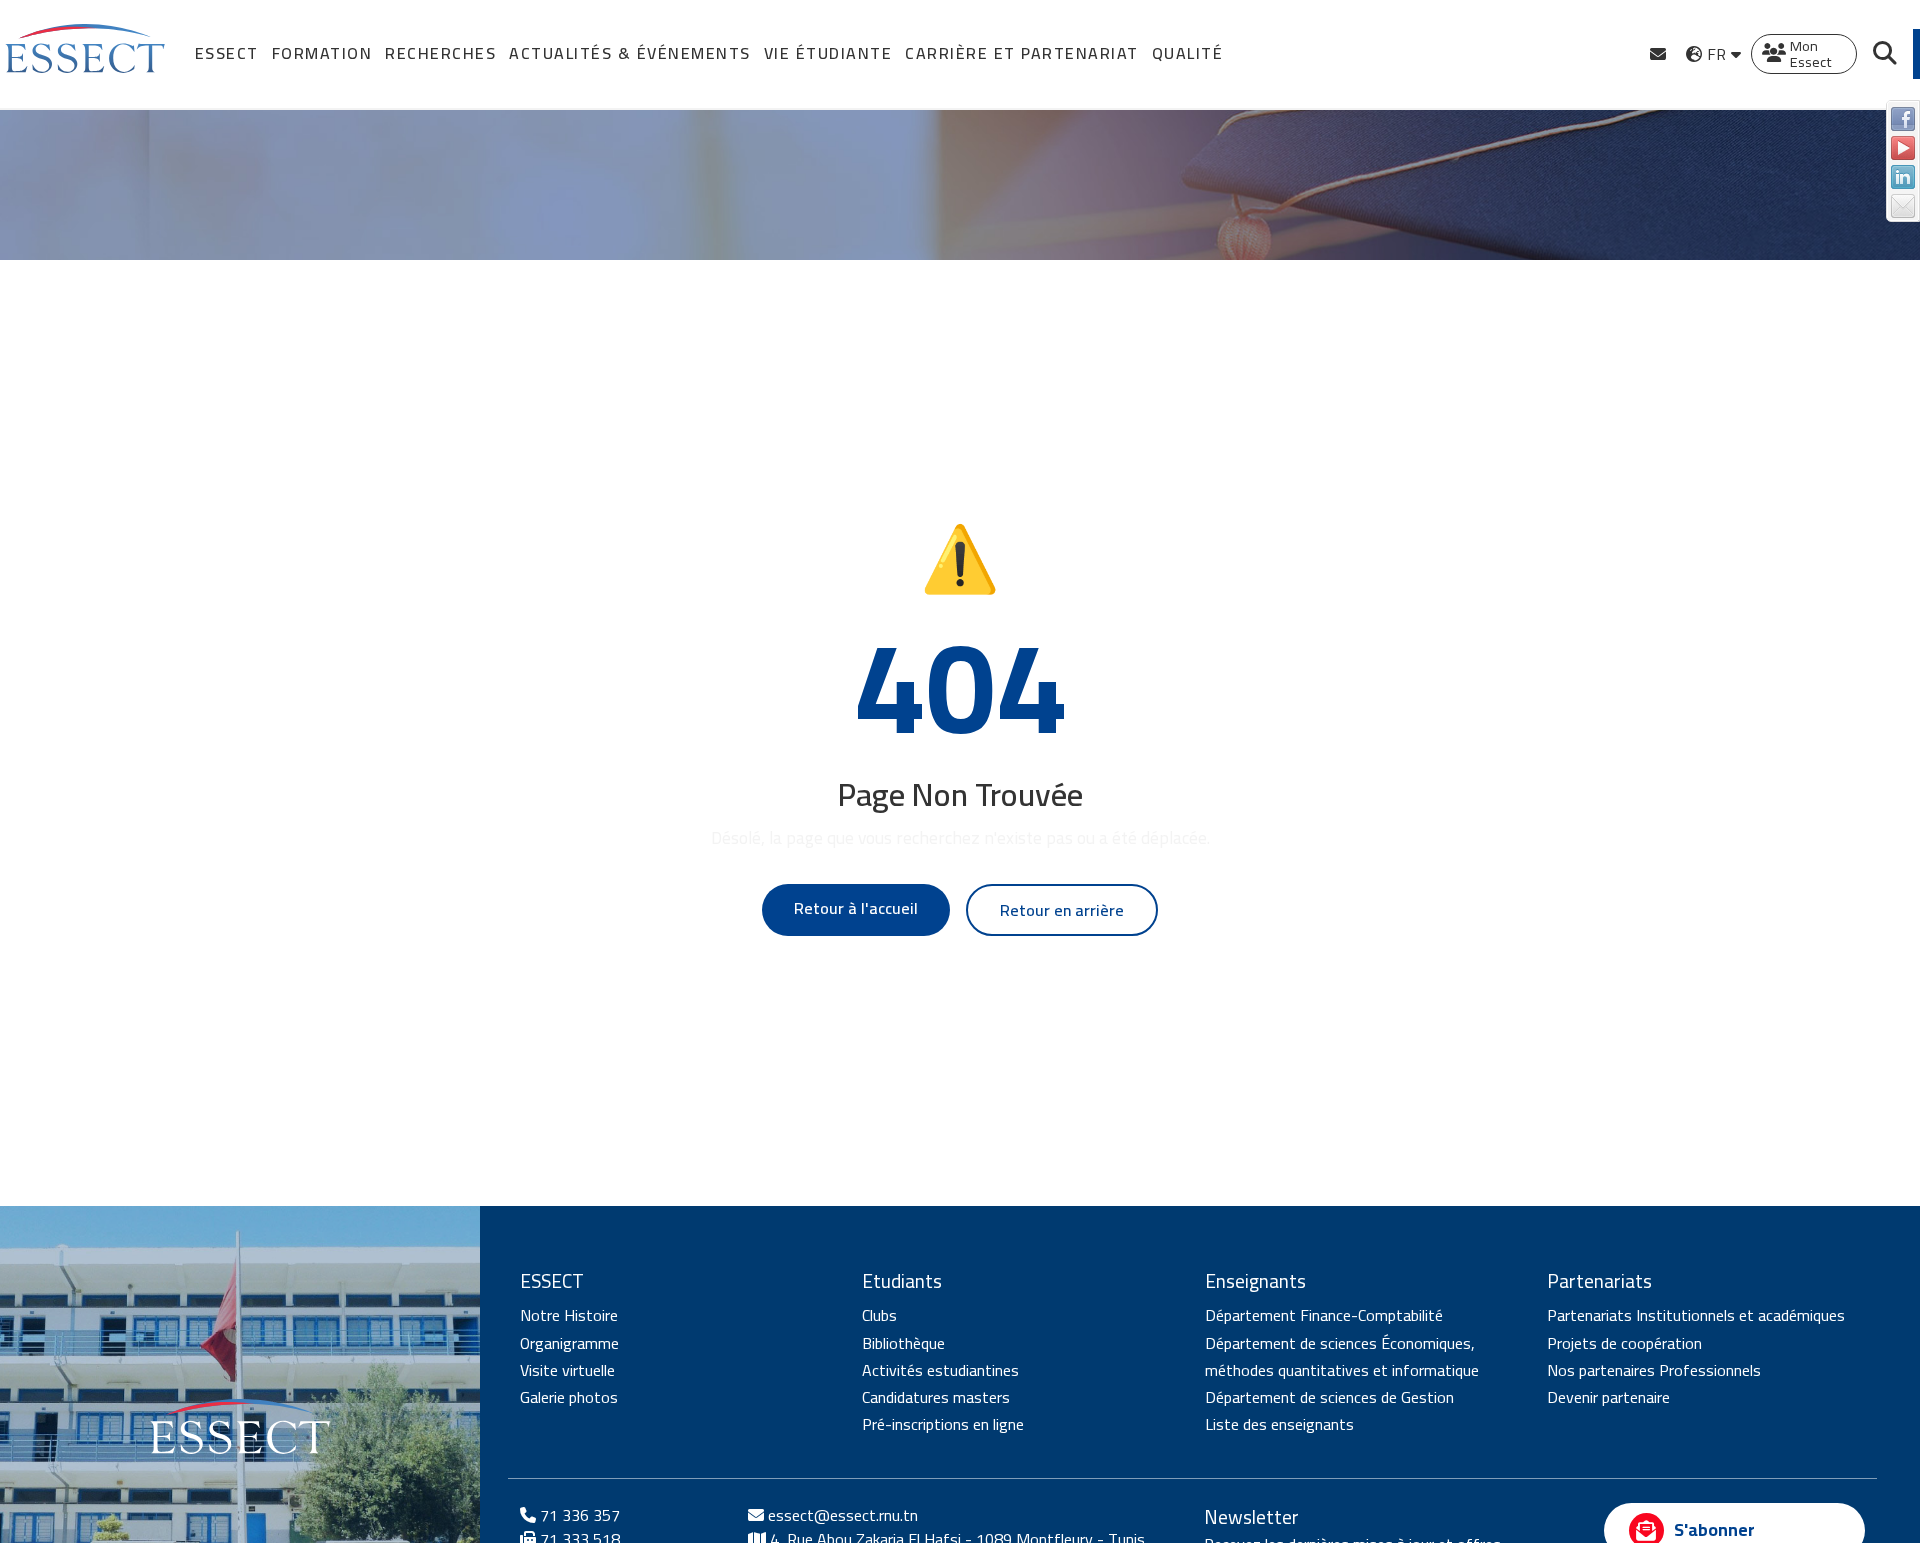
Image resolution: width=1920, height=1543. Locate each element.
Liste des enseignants (1279, 1424)
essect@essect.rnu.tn (843, 1515)
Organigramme (569, 1342)
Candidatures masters (936, 1397)
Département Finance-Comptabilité (1324, 1315)
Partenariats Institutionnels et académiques (1696, 1315)
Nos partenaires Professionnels (1654, 1370)
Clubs (879, 1315)
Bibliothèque (903, 1342)
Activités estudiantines (940, 1370)
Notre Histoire (569, 1315)
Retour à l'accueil (856, 908)
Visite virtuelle (567, 1370)
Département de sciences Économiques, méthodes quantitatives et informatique (1342, 1356)
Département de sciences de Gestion (1329, 1397)
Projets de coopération (1624, 1342)
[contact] (1658, 54)
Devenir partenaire (1608, 1397)
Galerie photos (569, 1397)
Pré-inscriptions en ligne (943, 1424)
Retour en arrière (1062, 910)
